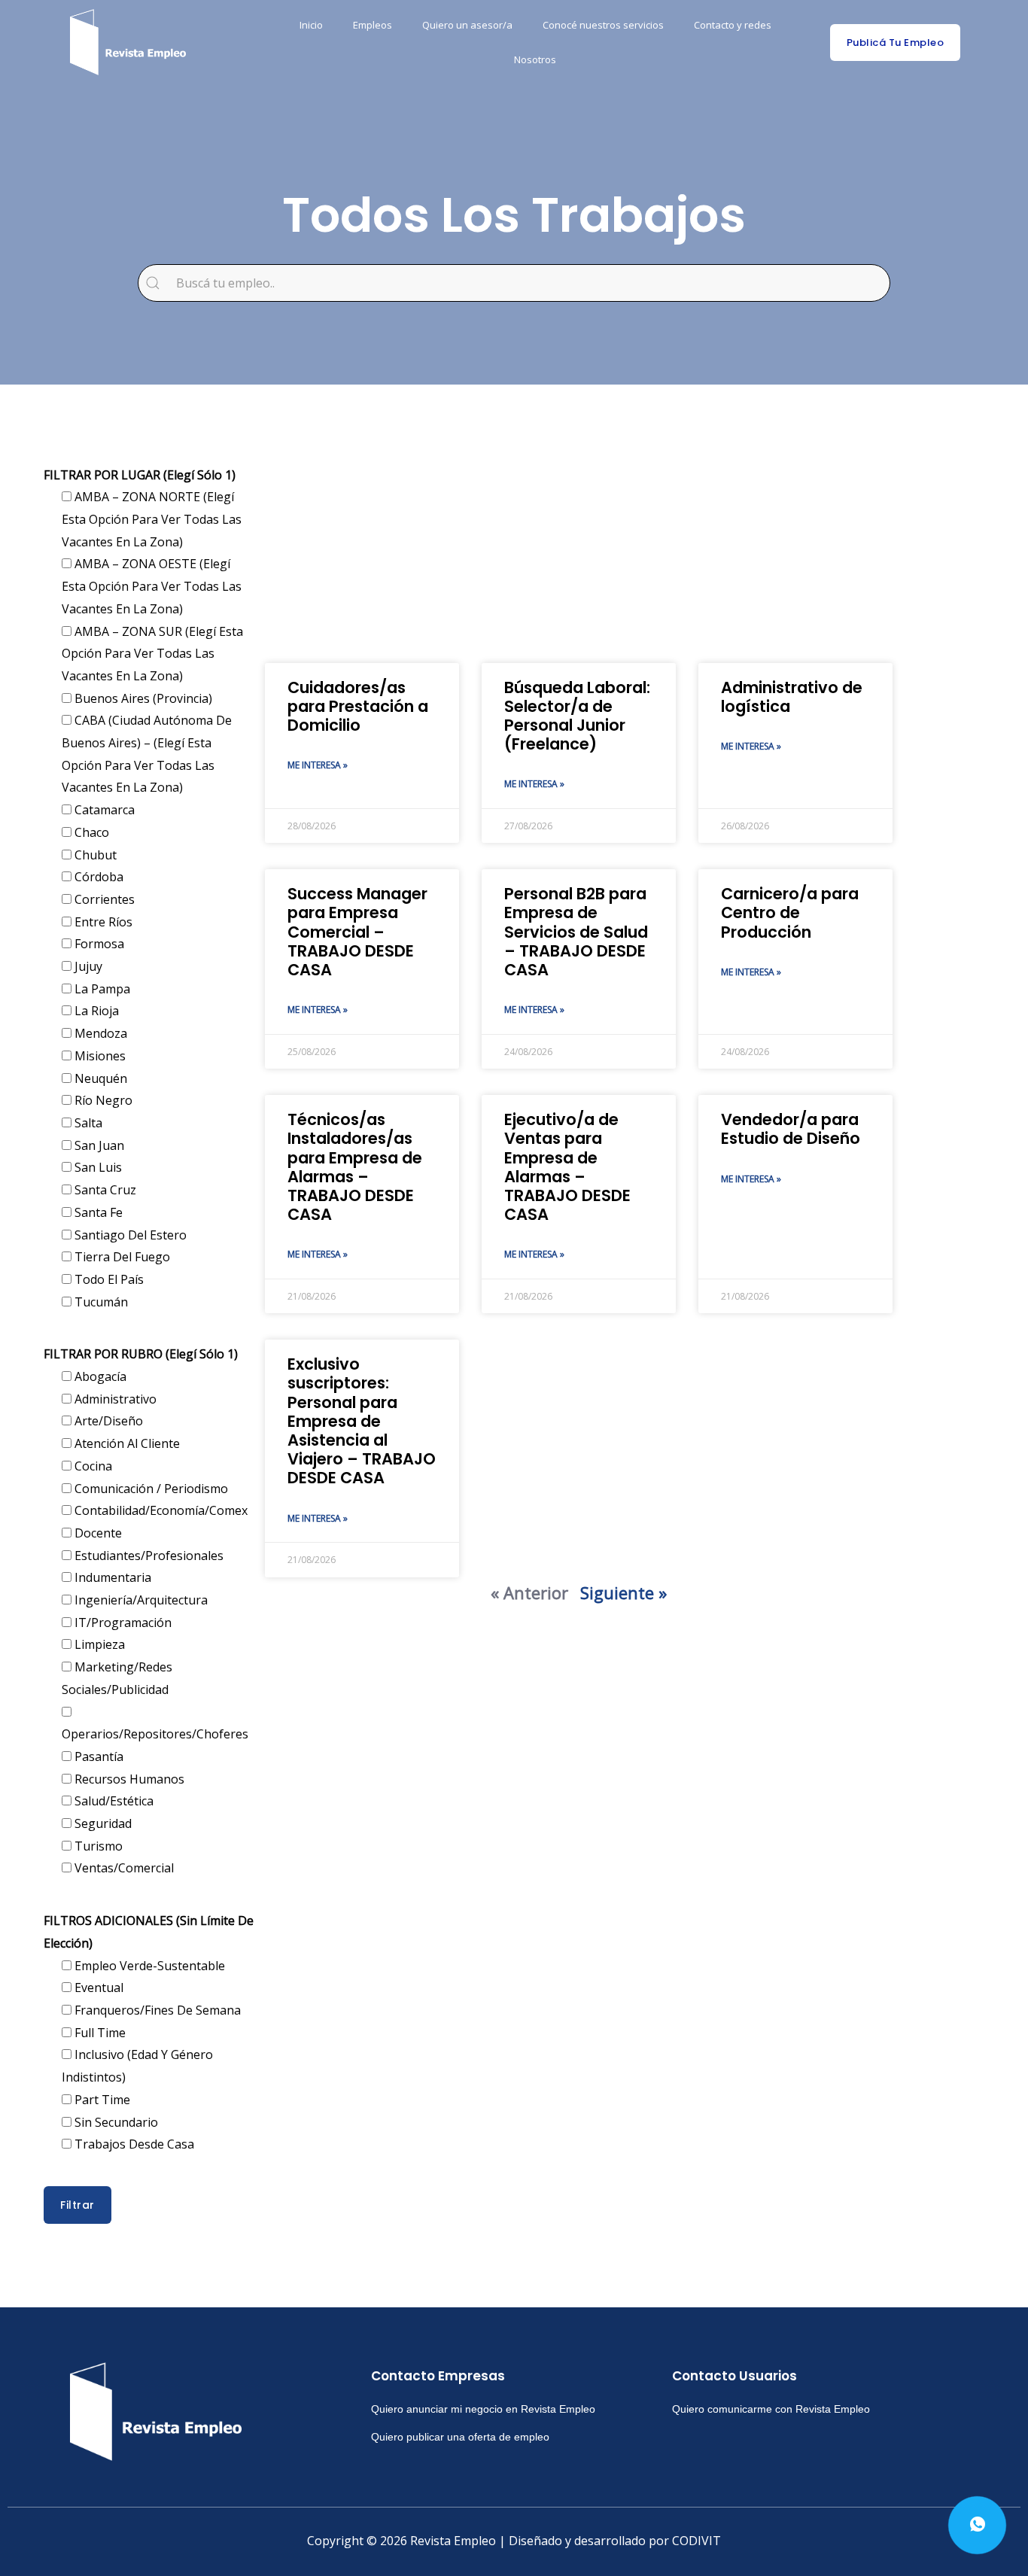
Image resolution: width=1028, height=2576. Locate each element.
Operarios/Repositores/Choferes (155, 1734)
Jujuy (87, 966)
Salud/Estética (113, 1801)
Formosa (98, 944)
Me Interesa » (318, 765)
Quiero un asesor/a (467, 25)
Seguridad (102, 1823)
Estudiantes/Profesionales (148, 1556)
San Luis (97, 1167)
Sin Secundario (115, 2122)
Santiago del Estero (129, 1235)
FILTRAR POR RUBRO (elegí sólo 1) (141, 1354)
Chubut (94, 855)
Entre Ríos (102, 922)
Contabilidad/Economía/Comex (160, 1510)
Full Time (99, 2033)
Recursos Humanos (128, 1779)
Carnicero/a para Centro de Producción (790, 912)
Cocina (92, 1466)
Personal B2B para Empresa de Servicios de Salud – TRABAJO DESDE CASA (576, 932)
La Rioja (95, 1011)
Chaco (90, 832)
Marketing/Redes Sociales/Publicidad (117, 1678)
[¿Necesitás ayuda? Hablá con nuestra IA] (977, 2525)
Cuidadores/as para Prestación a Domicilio (358, 706)
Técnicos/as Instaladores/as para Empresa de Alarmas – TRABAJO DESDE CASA (355, 1167)
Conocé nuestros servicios (603, 25)
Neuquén (99, 1078)
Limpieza (98, 1644)
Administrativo (114, 1399)
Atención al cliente (126, 1443)
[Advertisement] (579, 543)
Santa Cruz (104, 1190)
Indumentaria (111, 1577)
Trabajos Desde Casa (133, 2144)
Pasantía (97, 1756)
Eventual (97, 1988)
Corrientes (103, 899)
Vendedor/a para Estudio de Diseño (791, 1129)
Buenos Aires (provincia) (142, 698)
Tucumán (100, 1302)
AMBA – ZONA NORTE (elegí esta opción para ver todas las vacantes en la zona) (152, 519)
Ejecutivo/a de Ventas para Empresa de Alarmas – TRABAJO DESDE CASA (567, 1167)
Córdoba (97, 877)
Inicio (311, 25)
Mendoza (99, 1033)
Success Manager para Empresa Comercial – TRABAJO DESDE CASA (357, 932)
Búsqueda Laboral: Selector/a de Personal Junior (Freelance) (577, 716)
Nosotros (535, 59)
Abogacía (99, 1376)
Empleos (373, 25)
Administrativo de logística (792, 697)
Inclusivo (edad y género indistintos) (137, 2066)
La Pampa (101, 989)
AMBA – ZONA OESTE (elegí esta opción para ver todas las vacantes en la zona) (152, 586)
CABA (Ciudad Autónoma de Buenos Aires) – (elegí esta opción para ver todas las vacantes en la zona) (147, 754)
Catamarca (103, 810)
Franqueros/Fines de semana (156, 2010)
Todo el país (108, 1279)
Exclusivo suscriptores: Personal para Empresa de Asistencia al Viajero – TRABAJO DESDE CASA (362, 1421)
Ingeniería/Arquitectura (140, 1600)
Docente (97, 1533)
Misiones (99, 1056)
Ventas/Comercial (123, 1868)
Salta (87, 1123)
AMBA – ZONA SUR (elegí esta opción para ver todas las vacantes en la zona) (152, 654)
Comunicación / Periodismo (150, 1489)
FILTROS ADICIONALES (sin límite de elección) (149, 1932)
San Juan (98, 1145)
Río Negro (102, 1100)
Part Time (101, 2100)
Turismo (97, 1846)
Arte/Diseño (107, 1421)
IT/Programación (122, 1623)
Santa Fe (97, 1212)
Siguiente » (623, 1592)
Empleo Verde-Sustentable (148, 1966)
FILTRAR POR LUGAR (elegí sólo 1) (140, 475)
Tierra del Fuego (121, 1257)
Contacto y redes (733, 25)
